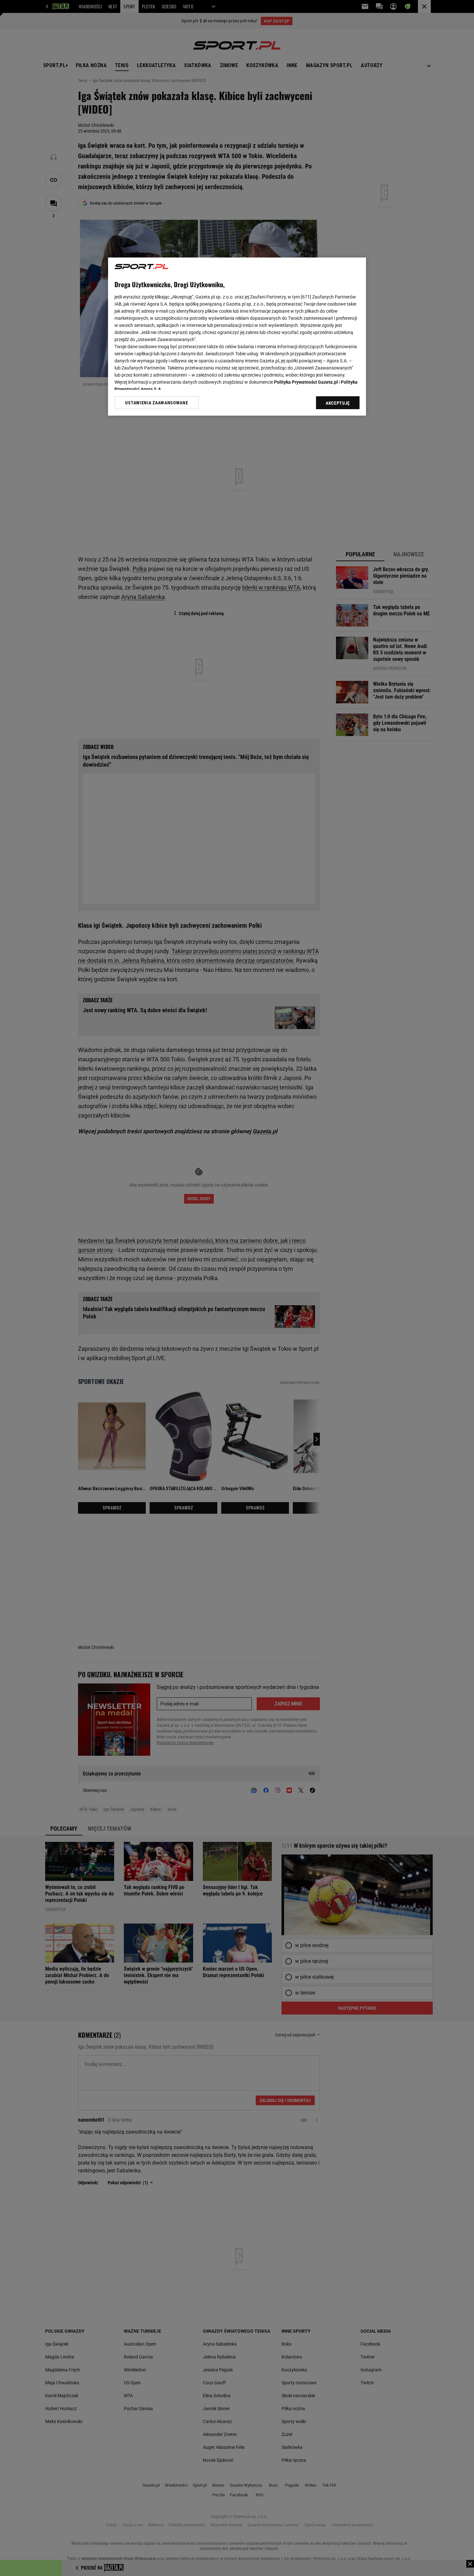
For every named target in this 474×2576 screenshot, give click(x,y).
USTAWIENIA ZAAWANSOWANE (157, 403)
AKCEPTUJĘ (338, 403)
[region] (237, 337)
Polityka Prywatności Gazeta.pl (306, 382)
